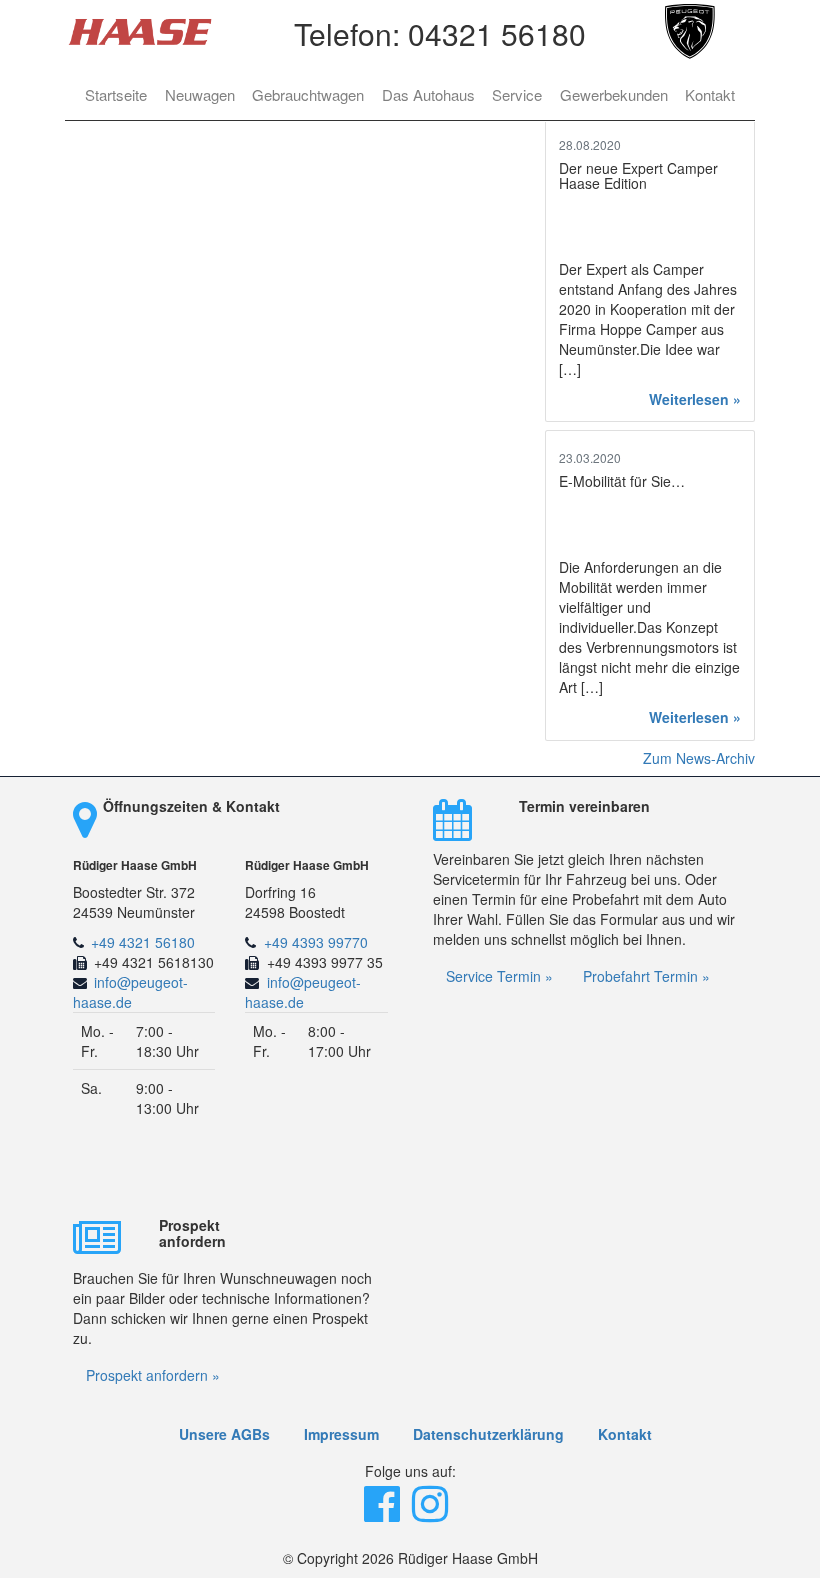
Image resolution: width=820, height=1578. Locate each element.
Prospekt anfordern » (153, 1375)
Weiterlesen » (695, 399)
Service (517, 94)
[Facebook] (384, 1513)
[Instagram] (432, 1513)
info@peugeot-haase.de (131, 992)
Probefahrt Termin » (646, 976)
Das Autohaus (428, 94)
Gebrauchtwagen (308, 94)
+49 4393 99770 (316, 942)
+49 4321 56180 (143, 942)
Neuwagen (200, 94)
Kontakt (710, 94)
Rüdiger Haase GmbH (135, 865)
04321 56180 (497, 33)
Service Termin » (499, 976)
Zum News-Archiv (699, 758)
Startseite (116, 94)
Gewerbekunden (614, 94)
